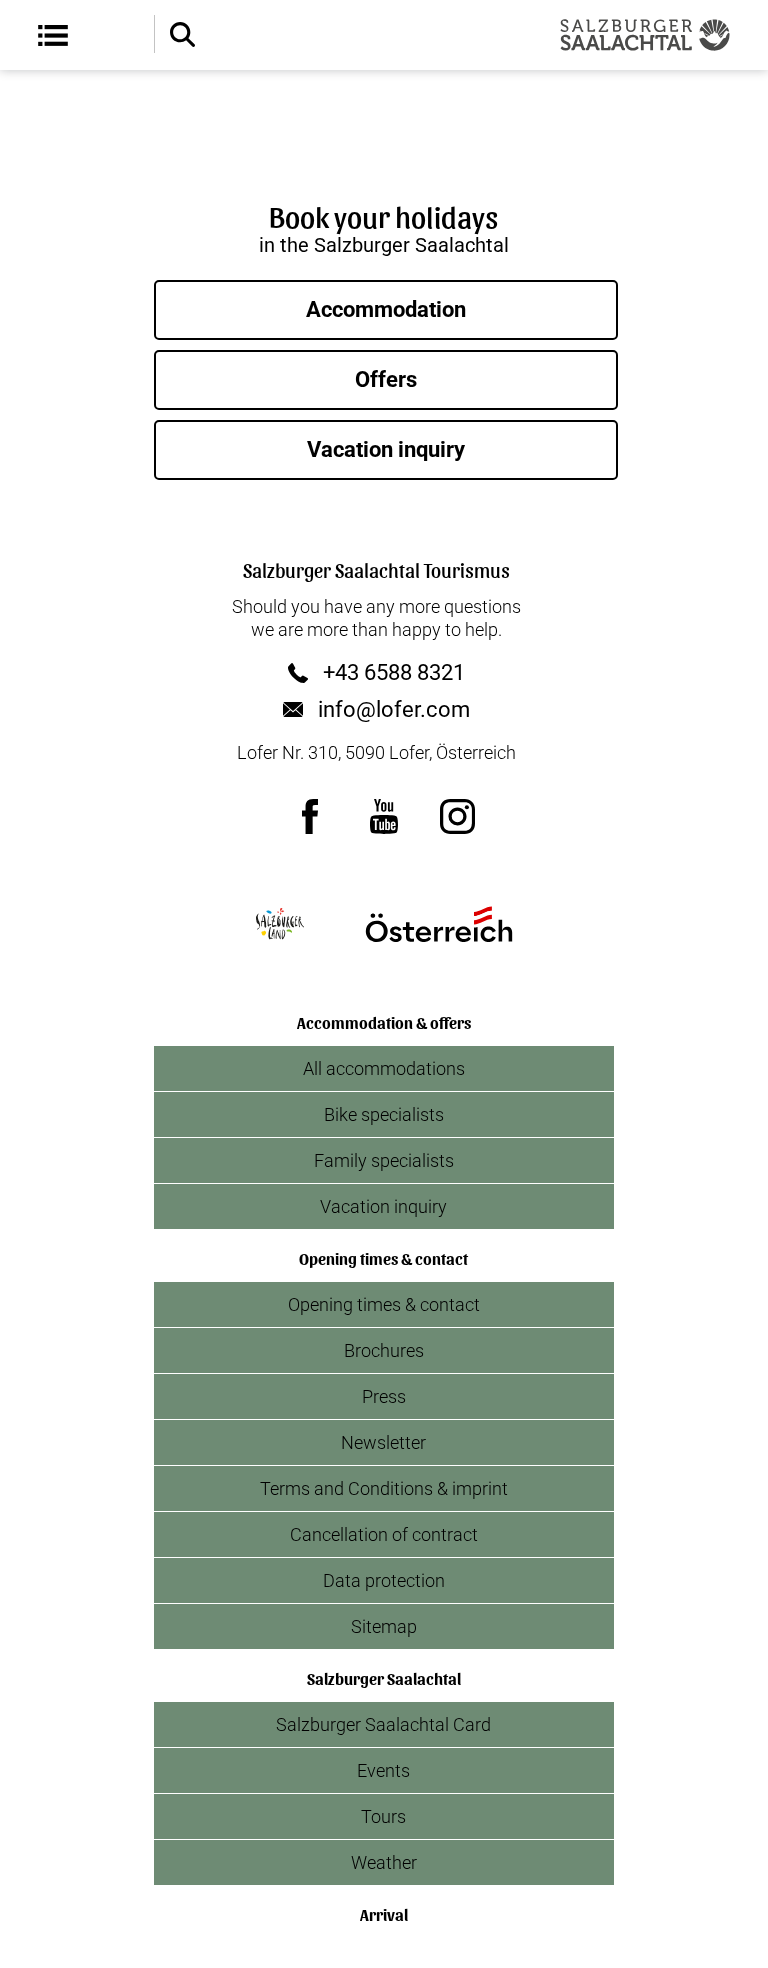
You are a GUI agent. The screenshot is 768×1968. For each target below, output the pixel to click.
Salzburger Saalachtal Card (383, 1724)
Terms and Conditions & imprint (384, 1488)
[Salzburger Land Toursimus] (279, 924)
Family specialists (384, 1160)
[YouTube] (384, 816)
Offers (386, 379)
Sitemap (384, 1626)
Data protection (384, 1580)
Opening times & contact (384, 1304)
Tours (383, 1816)
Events (383, 1770)
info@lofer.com (394, 710)
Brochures (384, 1350)
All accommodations (384, 1068)
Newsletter (383, 1442)
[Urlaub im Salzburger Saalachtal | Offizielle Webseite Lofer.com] (645, 35)
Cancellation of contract (384, 1534)
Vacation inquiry (386, 449)
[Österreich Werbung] (439, 924)
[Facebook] (310, 816)
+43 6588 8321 (394, 673)
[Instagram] (458, 816)
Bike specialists (384, 1114)
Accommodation (386, 309)
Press (384, 1396)
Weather (384, 1862)
